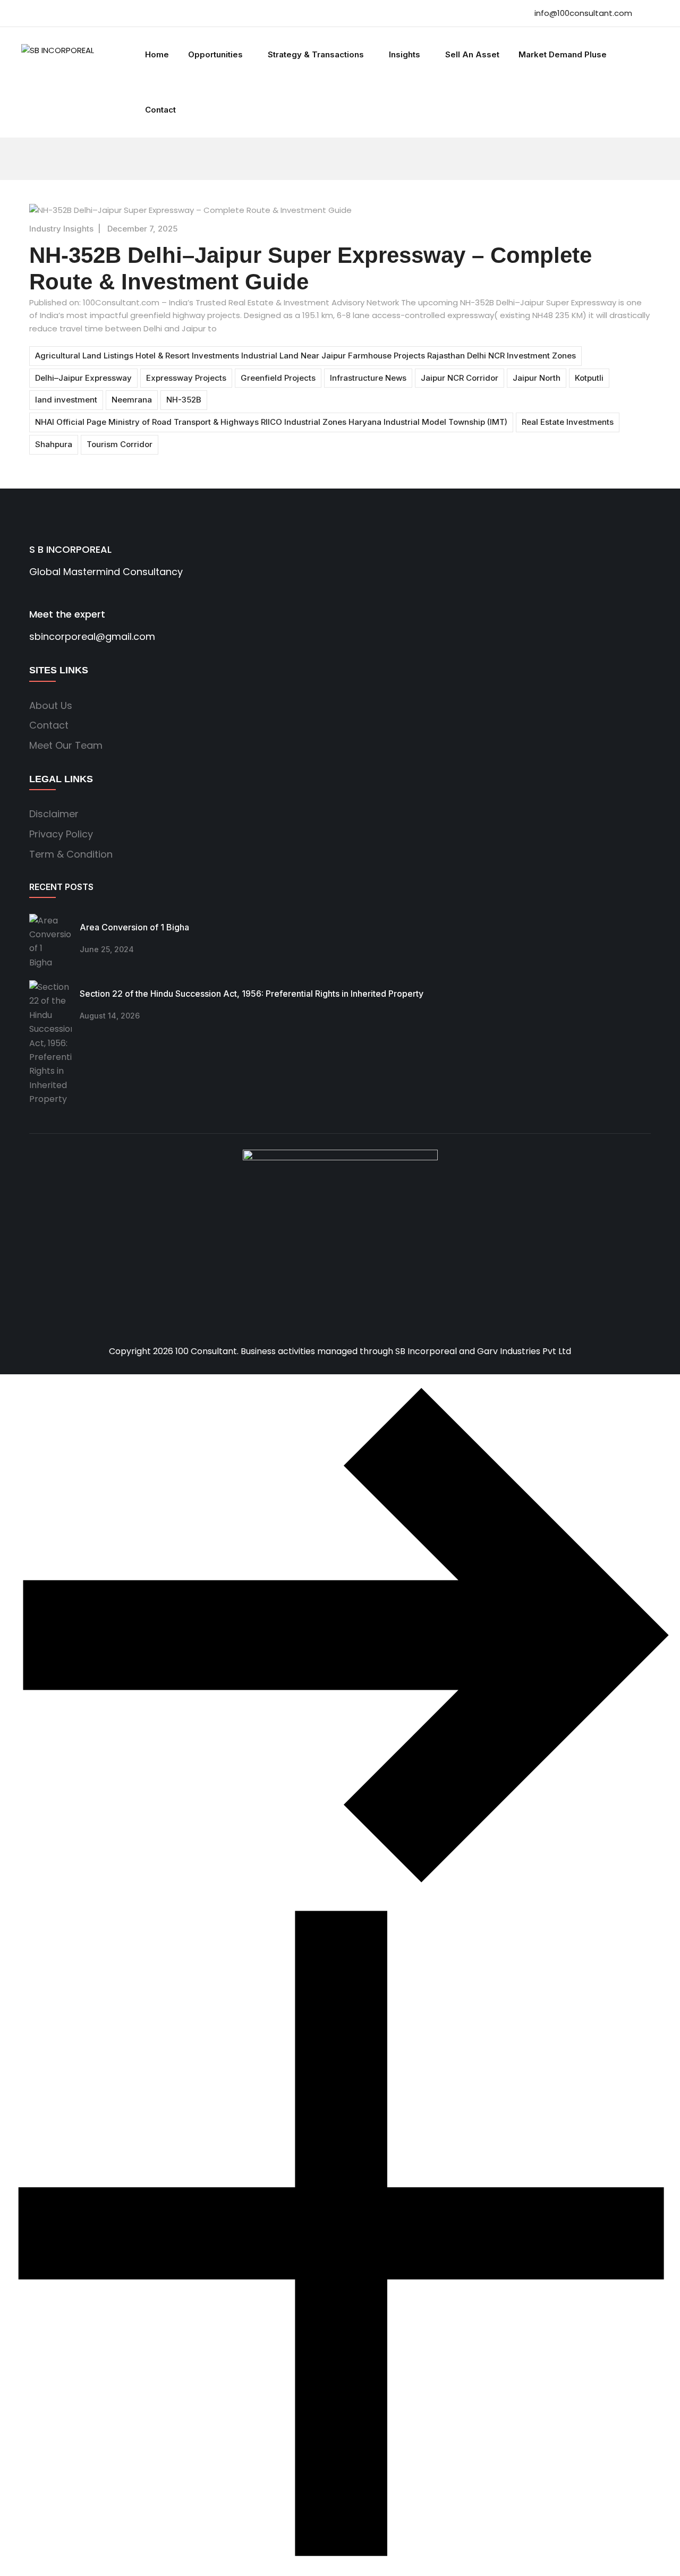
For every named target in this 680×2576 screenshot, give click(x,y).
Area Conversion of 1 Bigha (138, 927)
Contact (160, 110)
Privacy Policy (61, 834)
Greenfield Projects (278, 378)
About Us (51, 705)
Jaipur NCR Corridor (460, 378)
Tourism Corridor (120, 444)
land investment (66, 400)
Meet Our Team (66, 745)
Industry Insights (61, 229)
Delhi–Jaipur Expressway (83, 378)
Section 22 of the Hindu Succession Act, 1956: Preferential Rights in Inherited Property (252, 994)
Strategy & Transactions (316, 54)
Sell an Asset (472, 54)
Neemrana (132, 400)
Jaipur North (537, 378)
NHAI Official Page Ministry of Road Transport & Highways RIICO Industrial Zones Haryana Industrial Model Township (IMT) (271, 422)
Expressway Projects (186, 378)
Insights (405, 54)
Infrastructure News (368, 378)
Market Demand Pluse (563, 54)
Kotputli (589, 378)
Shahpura (54, 444)
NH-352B (184, 400)
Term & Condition (71, 854)
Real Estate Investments (568, 422)
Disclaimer (54, 814)
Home (157, 54)
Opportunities (215, 54)
